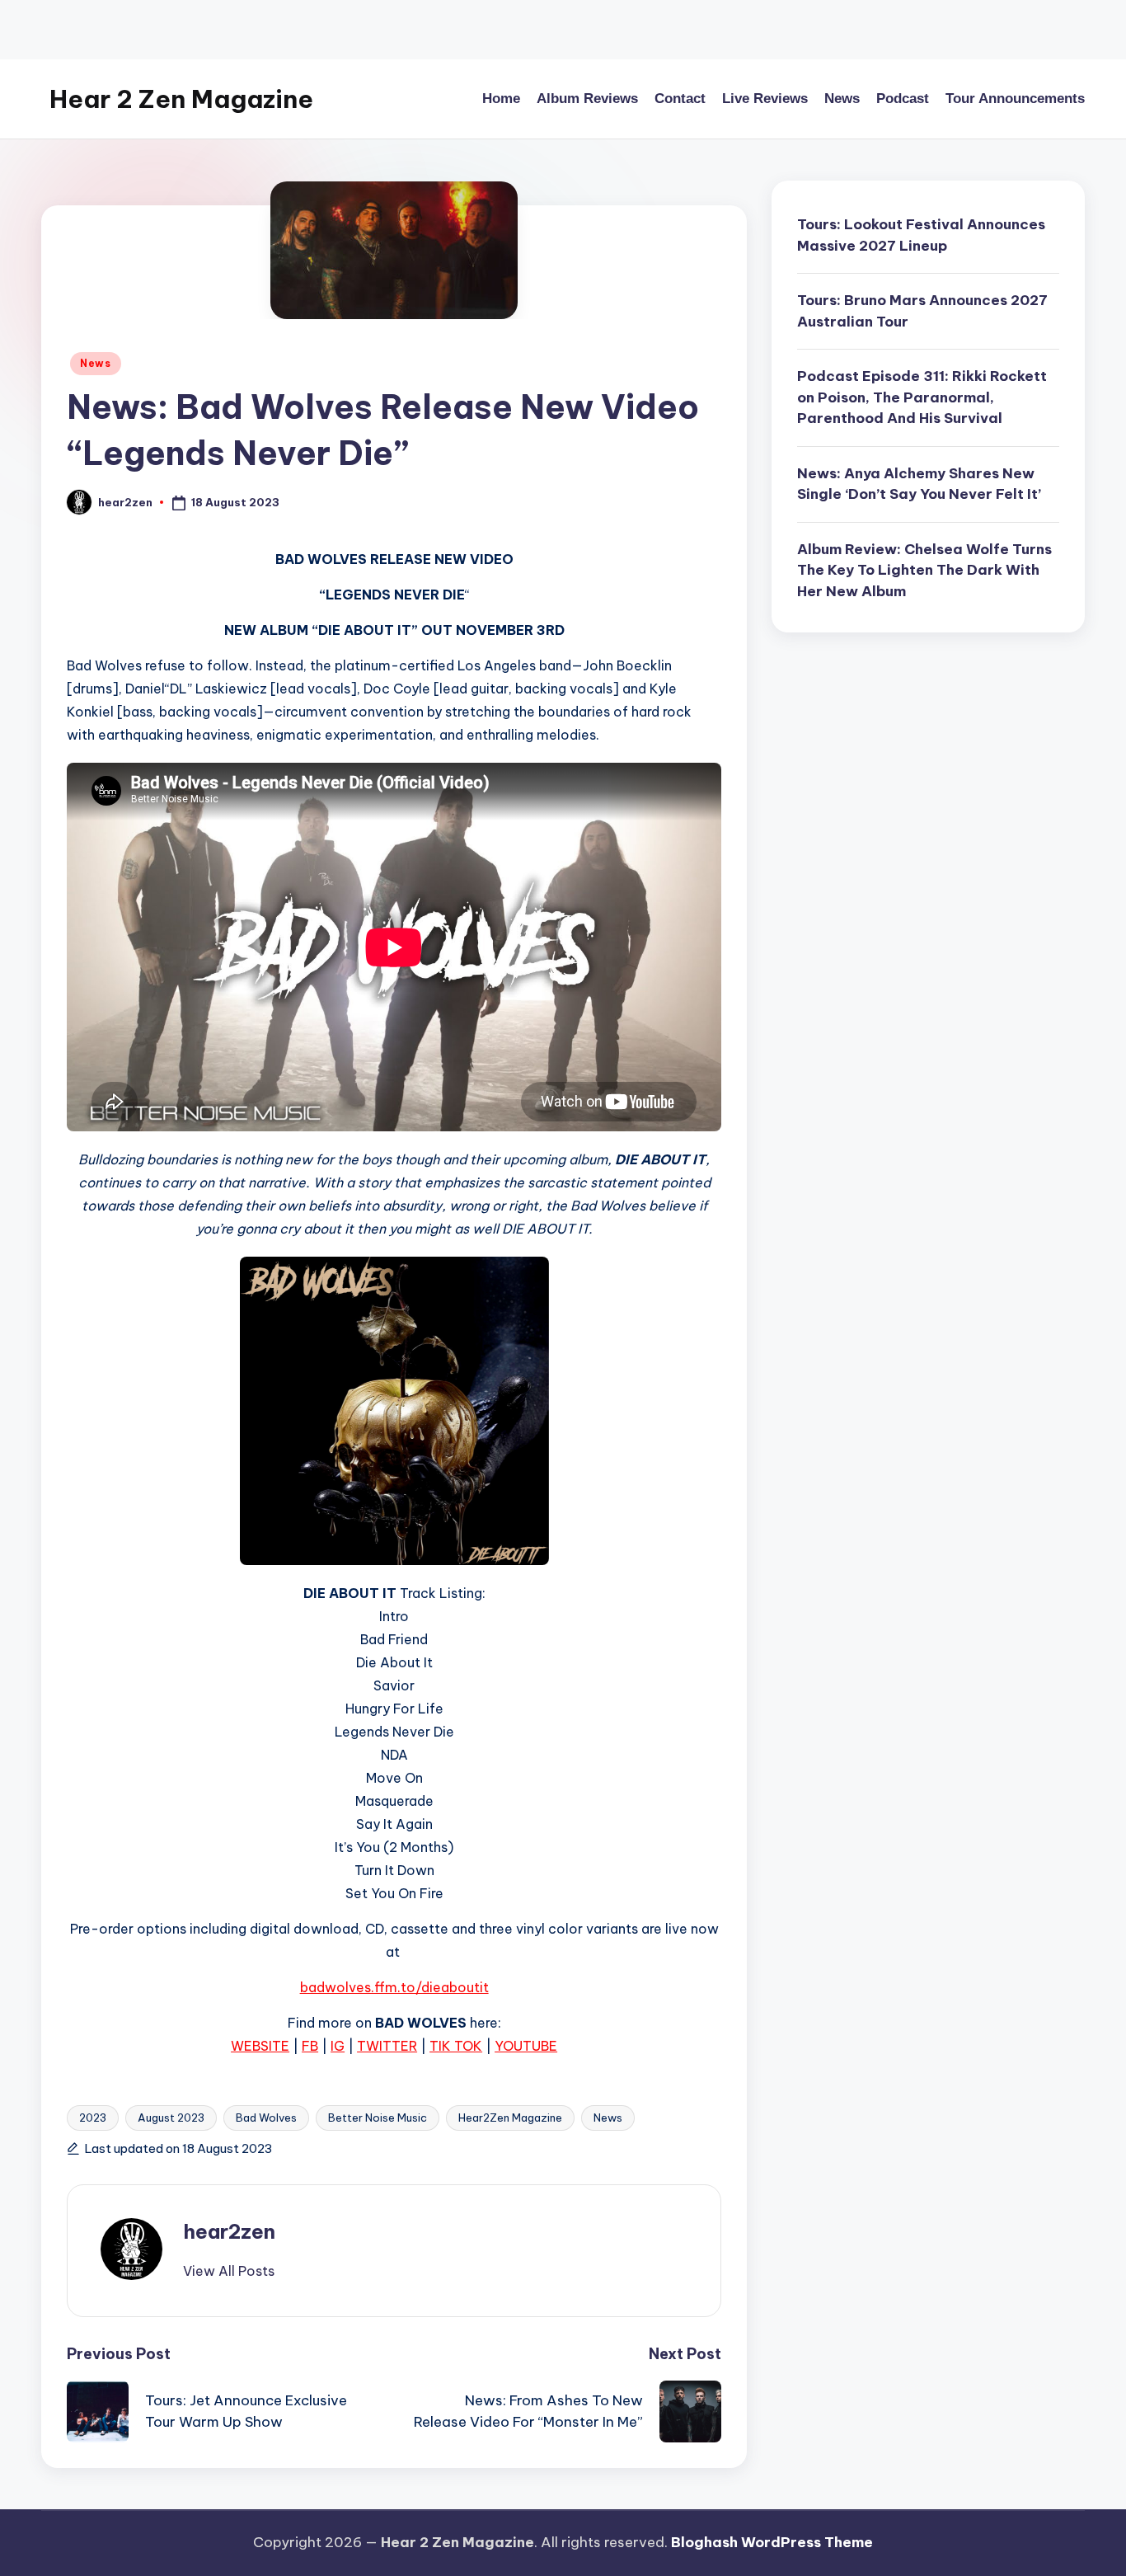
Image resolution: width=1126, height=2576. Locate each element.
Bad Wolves (266, 2118)
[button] (229, 2271)
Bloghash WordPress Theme (772, 2542)
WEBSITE (260, 2046)
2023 (93, 2118)
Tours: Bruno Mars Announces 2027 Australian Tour (922, 311)
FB (310, 2046)
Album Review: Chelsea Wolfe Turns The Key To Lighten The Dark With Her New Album (924, 570)
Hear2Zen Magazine (510, 2118)
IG (338, 2046)
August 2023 (171, 2118)
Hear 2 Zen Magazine (181, 99)
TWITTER (387, 2046)
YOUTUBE (526, 2046)
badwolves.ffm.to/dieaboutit (394, 1987)
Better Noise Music (378, 2118)
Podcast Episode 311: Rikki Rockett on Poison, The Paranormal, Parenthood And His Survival (922, 397)
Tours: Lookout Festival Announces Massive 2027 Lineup (921, 235)
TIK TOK (456, 2046)
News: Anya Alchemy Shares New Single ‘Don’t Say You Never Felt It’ (919, 484)
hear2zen (229, 2231)
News (96, 363)
